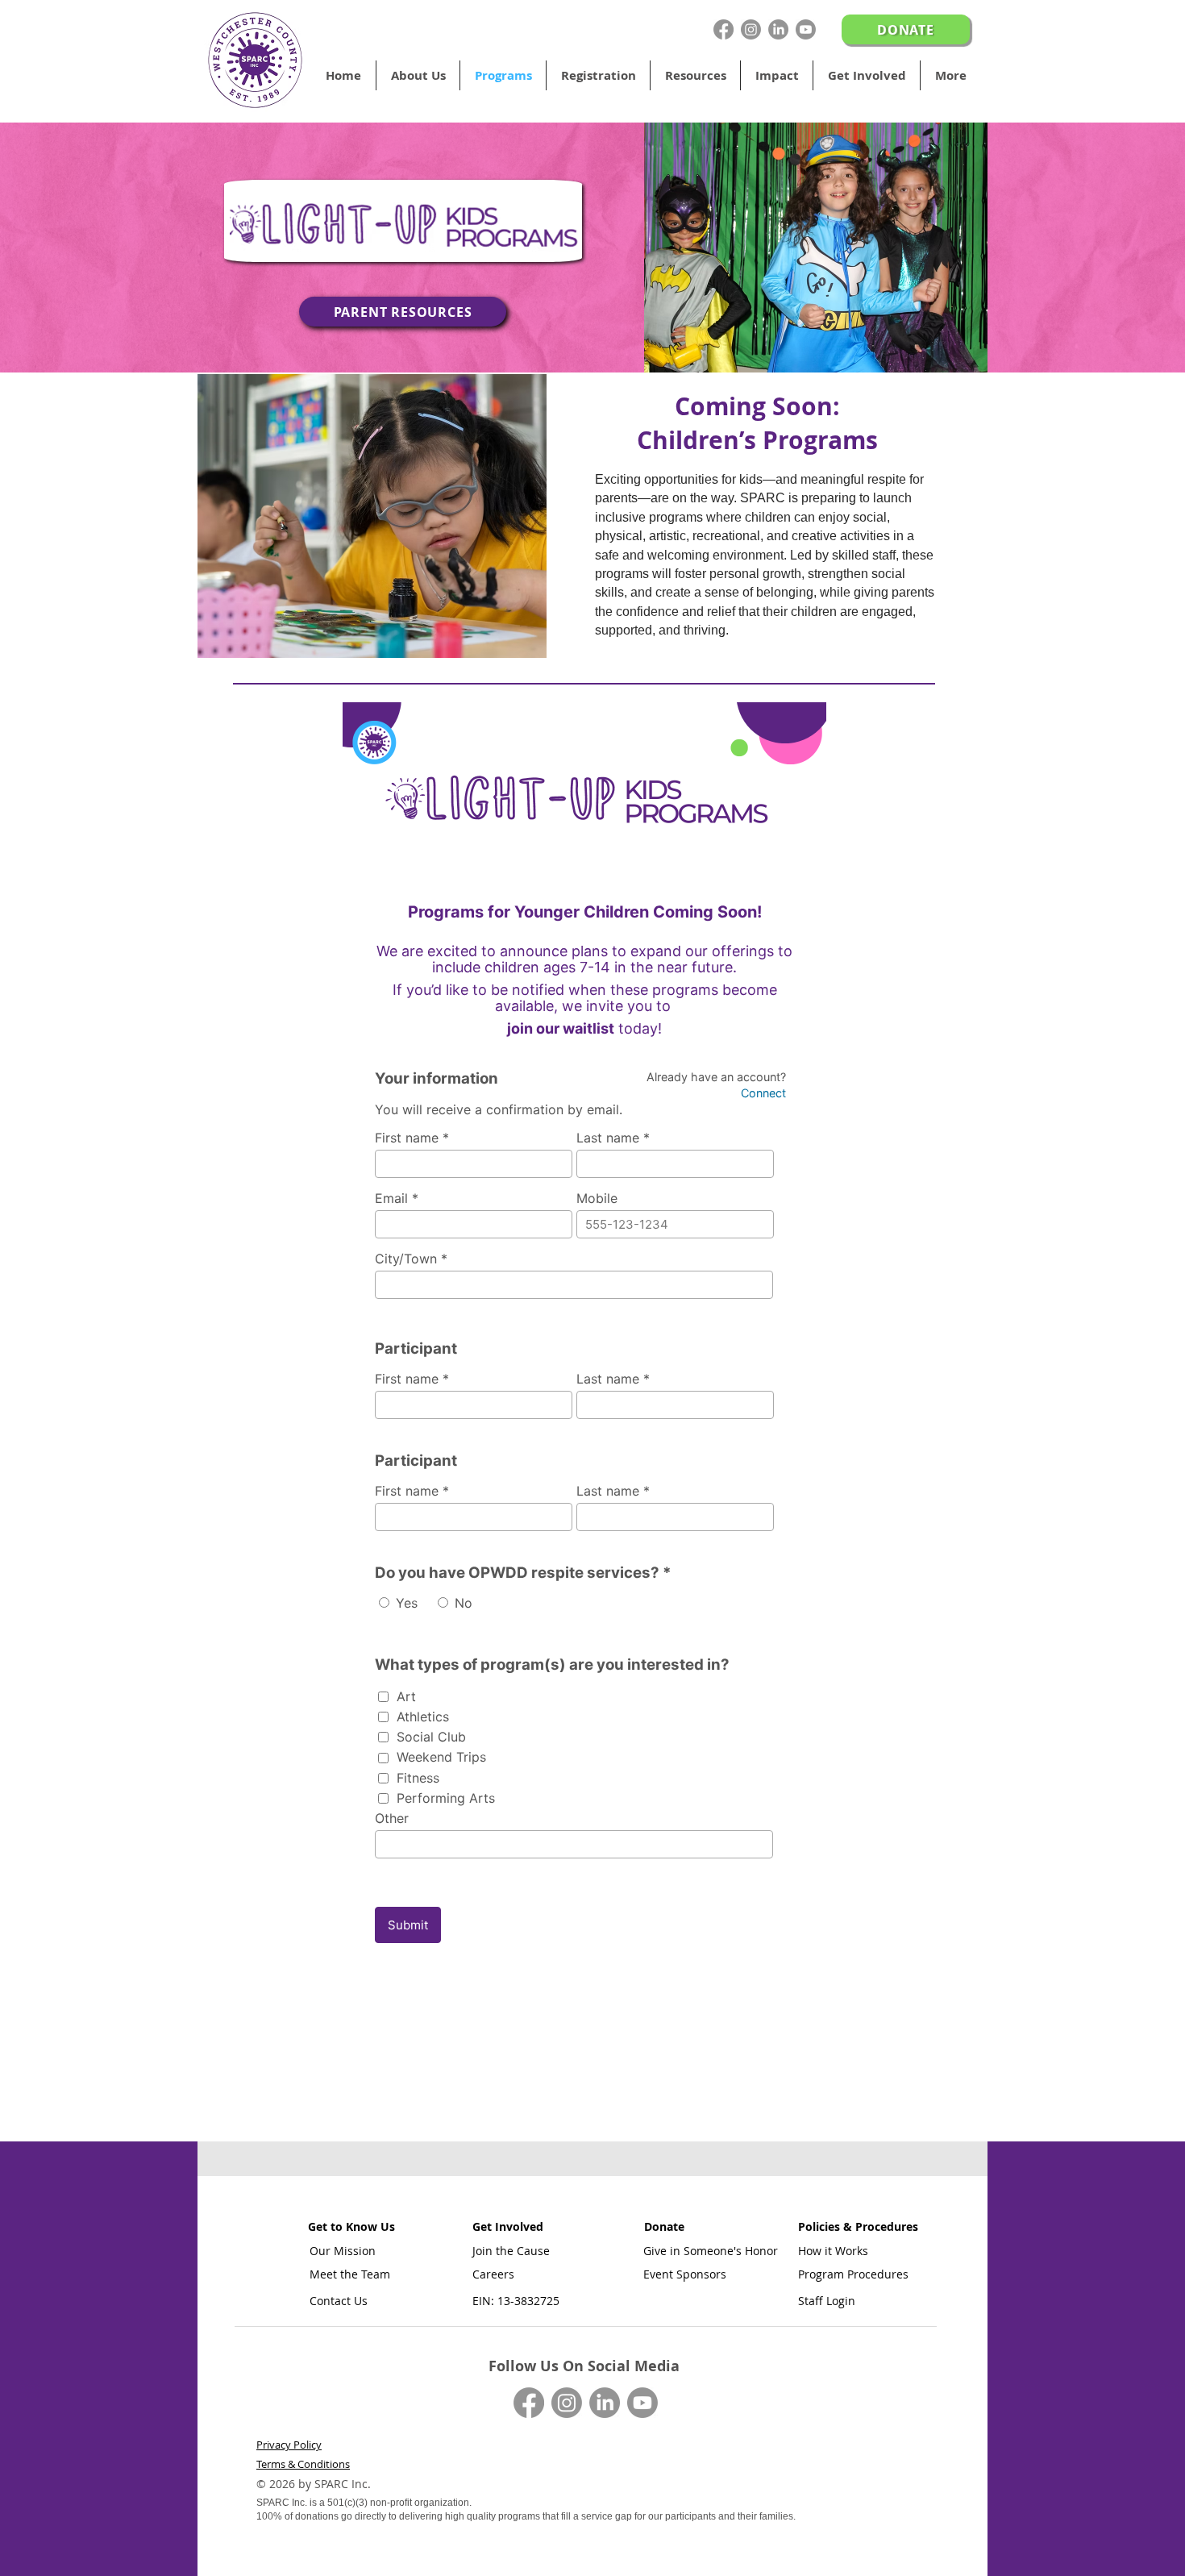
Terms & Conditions (303, 2464)
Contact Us (339, 2301)
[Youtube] (806, 29)
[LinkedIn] (778, 29)
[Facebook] (723, 29)
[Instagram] (751, 29)
